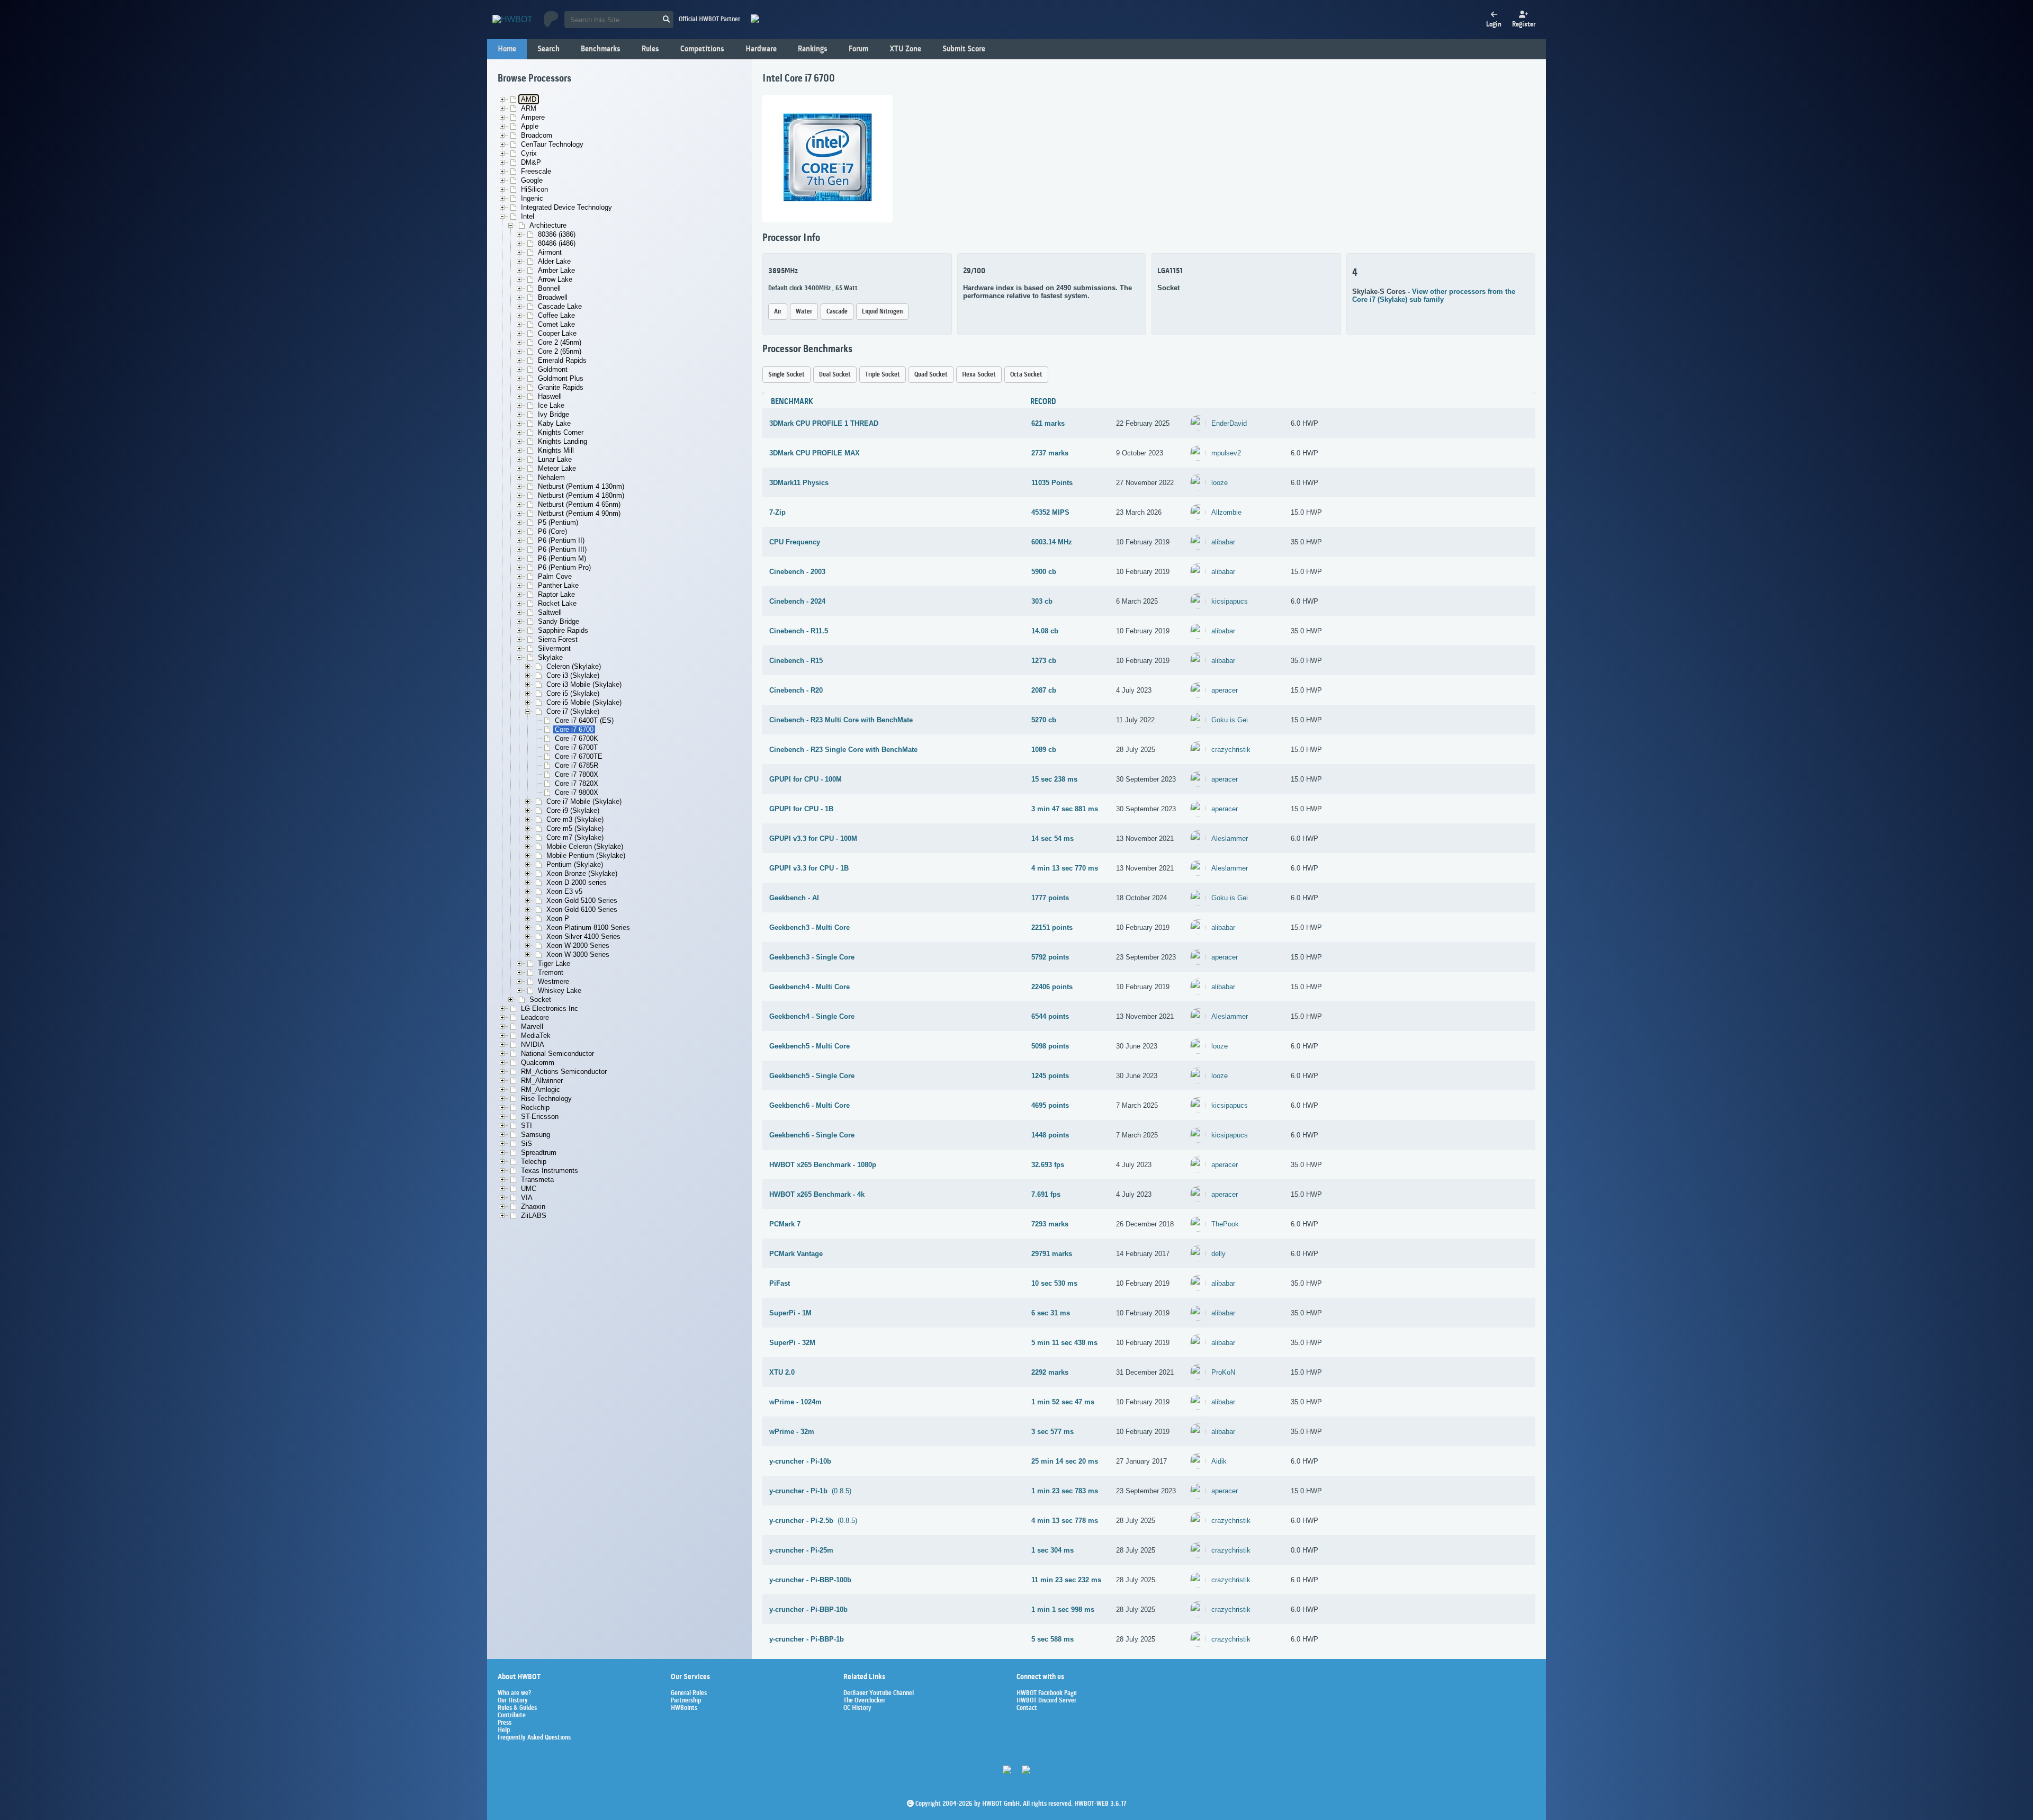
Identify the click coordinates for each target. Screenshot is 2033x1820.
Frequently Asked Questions (534, 1738)
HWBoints (684, 1708)
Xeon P (558, 918)
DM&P (531, 162)
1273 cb (1044, 661)
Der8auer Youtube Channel (879, 1693)
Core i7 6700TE (579, 756)
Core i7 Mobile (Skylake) (584, 801)
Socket (540, 999)
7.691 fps (1046, 1194)
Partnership (686, 1701)
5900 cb (1044, 572)
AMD (529, 99)
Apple (530, 126)
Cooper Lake (557, 333)
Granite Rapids (561, 387)
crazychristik (1231, 750)
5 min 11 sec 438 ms (1064, 1343)
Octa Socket (1026, 375)
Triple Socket (883, 375)
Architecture (548, 225)
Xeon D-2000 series (577, 882)
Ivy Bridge (554, 414)
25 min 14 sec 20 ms (1065, 1461)
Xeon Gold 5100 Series (582, 900)
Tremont (551, 972)
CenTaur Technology (552, 144)
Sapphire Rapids (563, 630)
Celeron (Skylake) (574, 666)
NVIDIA (533, 1045)
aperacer (1225, 690)
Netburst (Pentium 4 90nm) (579, 513)
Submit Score (964, 49)
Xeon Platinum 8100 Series (588, 927)
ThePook (1225, 1224)
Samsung (536, 1135)
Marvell (532, 1026)
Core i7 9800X (577, 792)
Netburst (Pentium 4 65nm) (579, 504)
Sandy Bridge (559, 621)
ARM (529, 108)
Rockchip (535, 1108)
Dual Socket (835, 375)
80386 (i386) (557, 234)
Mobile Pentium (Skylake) (586, 855)
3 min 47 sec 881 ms (1065, 809)
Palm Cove (555, 576)
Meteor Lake (557, 468)
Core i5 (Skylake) (573, 693)
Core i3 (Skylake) (573, 675)
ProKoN (1223, 1372)
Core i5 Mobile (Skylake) (584, 702)
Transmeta (537, 1180)
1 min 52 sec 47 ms (1063, 1402)
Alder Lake (554, 261)
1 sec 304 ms (1053, 1550)
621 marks (1048, 423)
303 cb (1042, 601)
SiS (527, 1144)
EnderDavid (1229, 423)
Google (532, 180)
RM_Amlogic (541, 1090)
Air (778, 312)
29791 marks (1052, 1254)
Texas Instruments (550, 1171)
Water (804, 312)
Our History (513, 1701)
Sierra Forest (558, 639)
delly (1218, 1254)
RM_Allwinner (542, 1081)
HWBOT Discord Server (1046, 1701)
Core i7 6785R (577, 765)
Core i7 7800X (577, 774)
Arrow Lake (555, 279)
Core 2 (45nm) (560, 342)
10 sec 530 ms (1054, 1283)
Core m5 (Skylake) (575, 828)
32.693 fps (1048, 1165)
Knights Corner (561, 432)
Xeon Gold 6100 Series (582, 909)
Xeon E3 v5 (564, 891)
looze (1220, 483)
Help (504, 1731)
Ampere (533, 117)
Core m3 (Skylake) (575, 819)
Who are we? (514, 1693)
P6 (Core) (552, 531)
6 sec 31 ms (1051, 1313)
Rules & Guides (517, 1708)
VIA (527, 1198)
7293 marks (1050, 1224)
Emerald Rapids (562, 360)
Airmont (550, 252)
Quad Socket (931, 375)
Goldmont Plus (561, 378)
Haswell (550, 396)
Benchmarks (601, 49)
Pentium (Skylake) (575, 864)
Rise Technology (546, 1099)
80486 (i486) (557, 243)
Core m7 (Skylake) (575, 837)
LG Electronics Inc (550, 1008)
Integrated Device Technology (566, 207)
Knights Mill (556, 450)
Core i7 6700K (577, 738)
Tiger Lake (554, 963)
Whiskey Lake (560, 990)
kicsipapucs (1230, 601)
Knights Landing (563, 441)
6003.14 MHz (1052, 542)
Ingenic (532, 198)
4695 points (1050, 1105)
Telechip (534, 1162)
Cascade (837, 312)
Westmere (554, 981)
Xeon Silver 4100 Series (583, 936)
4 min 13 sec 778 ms (1065, 1521)
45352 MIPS (1050, 512)
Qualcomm (538, 1063)
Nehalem (551, 477)
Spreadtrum (539, 1153)
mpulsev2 (1226, 453)
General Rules (689, 1693)
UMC (529, 1189)
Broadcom (537, 135)
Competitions (702, 49)
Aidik (1219, 1461)
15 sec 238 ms (1054, 779)
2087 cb (1044, 690)
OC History (857, 1708)
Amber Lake (556, 270)
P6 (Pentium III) (562, 549)
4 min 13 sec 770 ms (1065, 868)
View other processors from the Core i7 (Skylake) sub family (1434, 295)
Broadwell (553, 297)
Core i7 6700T (576, 747)
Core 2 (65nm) (560, 351)
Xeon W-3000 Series (578, 954)
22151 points (1052, 927)
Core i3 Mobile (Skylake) (584, 684)
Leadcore (535, 1017)
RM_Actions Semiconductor (564, 1072)
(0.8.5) (810, 1491)
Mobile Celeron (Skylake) (585, 846)
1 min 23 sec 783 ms (1065, 1491)
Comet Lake (556, 324)
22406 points (1052, 987)
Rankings (813, 49)
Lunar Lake (555, 459)
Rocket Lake (557, 603)
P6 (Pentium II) (561, 540)
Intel (528, 216)
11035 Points (1052, 483)
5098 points (1050, 1046)
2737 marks (1050, 453)
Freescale (536, 171)
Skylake (550, 657)
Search (548, 49)
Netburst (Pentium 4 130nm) (581, 486)
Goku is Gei (1230, 720)
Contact (1027, 1708)
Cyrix (529, 153)
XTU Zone (905, 49)
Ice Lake (551, 405)
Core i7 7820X (577, 783)
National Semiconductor (557, 1054)
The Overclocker (864, 1701)
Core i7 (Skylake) (573, 711)
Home (507, 49)
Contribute (512, 1716)
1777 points (1050, 898)
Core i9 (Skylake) (573, 810)
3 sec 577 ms (1053, 1432)
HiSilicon (534, 189)
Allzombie (1226, 512)
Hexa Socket (979, 375)
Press (505, 1723)
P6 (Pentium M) (562, 558)
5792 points (1050, 957)
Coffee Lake (556, 315)
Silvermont (554, 648)
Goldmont (553, 369)
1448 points (1050, 1135)
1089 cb (1044, 750)
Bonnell (549, 288)
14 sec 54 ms (1053, 839)
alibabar (1223, 542)
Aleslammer (1230, 839)
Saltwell (550, 612)
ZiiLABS (534, 1216)
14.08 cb (1045, 631)
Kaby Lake (554, 423)
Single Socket (786, 375)
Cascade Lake (560, 306)
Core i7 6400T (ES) (584, 720)
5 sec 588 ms (1053, 1639)
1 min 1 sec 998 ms (1063, 1610)
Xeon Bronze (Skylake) (582, 873)
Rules (650, 49)
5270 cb (1044, 720)
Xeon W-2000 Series (578, 945)
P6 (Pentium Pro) (564, 567)
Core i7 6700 (574, 729)
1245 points (1050, 1076)
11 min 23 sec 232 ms (1066, 1580)
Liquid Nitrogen (882, 312)
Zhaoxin (533, 1207)
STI (527, 1126)
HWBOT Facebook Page (1047, 1693)
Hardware (761, 49)
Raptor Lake (556, 594)
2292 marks (1050, 1372)
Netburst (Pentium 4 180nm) (581, 495)
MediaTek (536, 1035)
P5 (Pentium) (558, 522)
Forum (858, 49)
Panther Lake (558, 585)
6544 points (1050, 1016)
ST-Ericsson (540, 1117)
